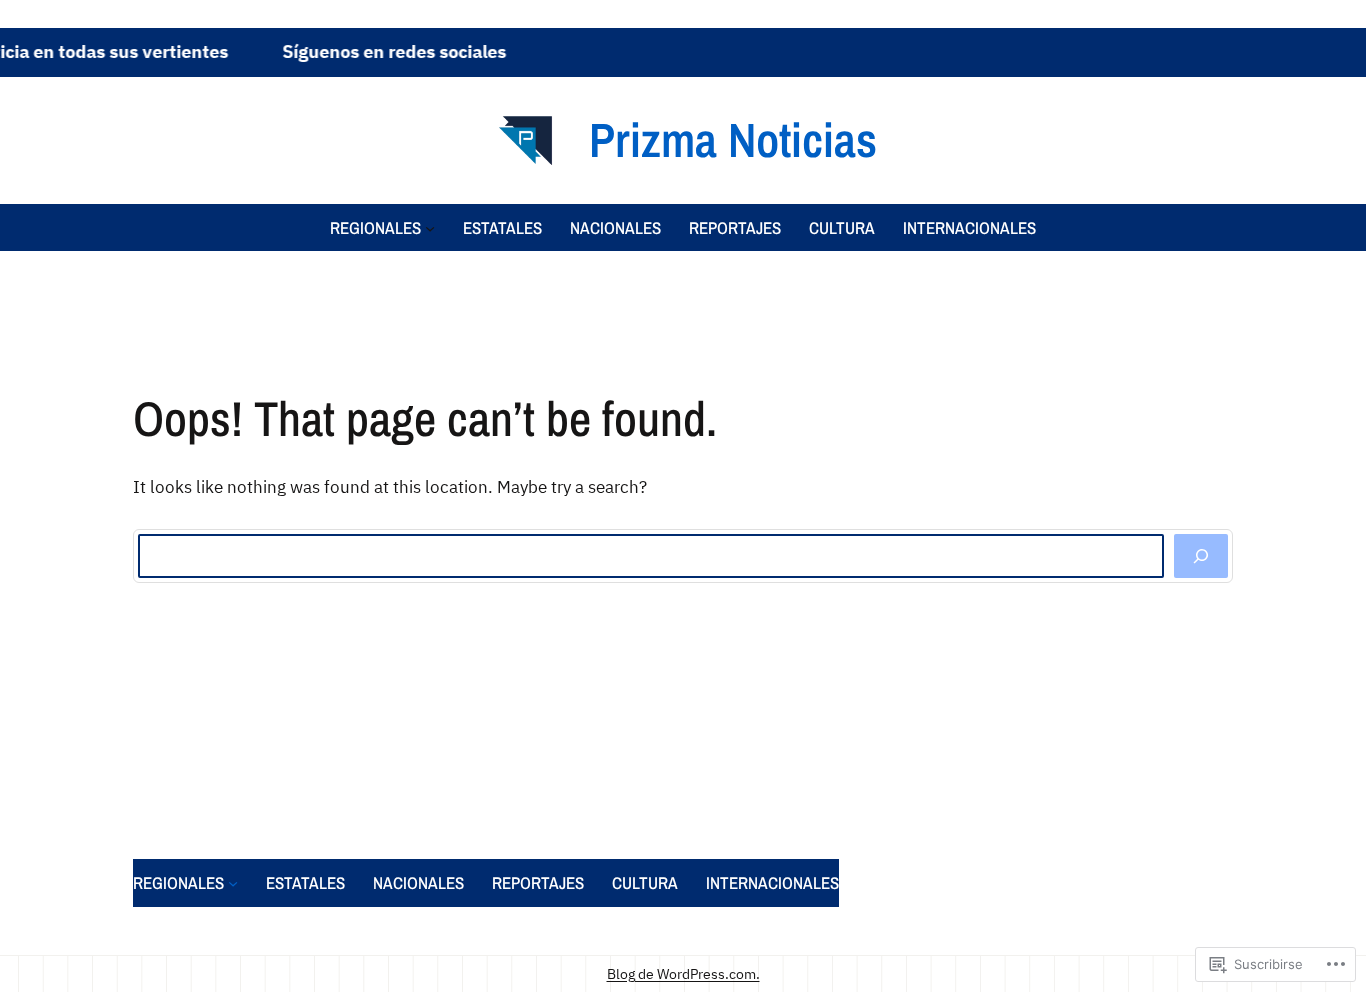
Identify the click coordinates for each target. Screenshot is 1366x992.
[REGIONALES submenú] (430, 227)
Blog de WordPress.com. (683, 973)
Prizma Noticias (733, 139)
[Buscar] (1201, 556)
